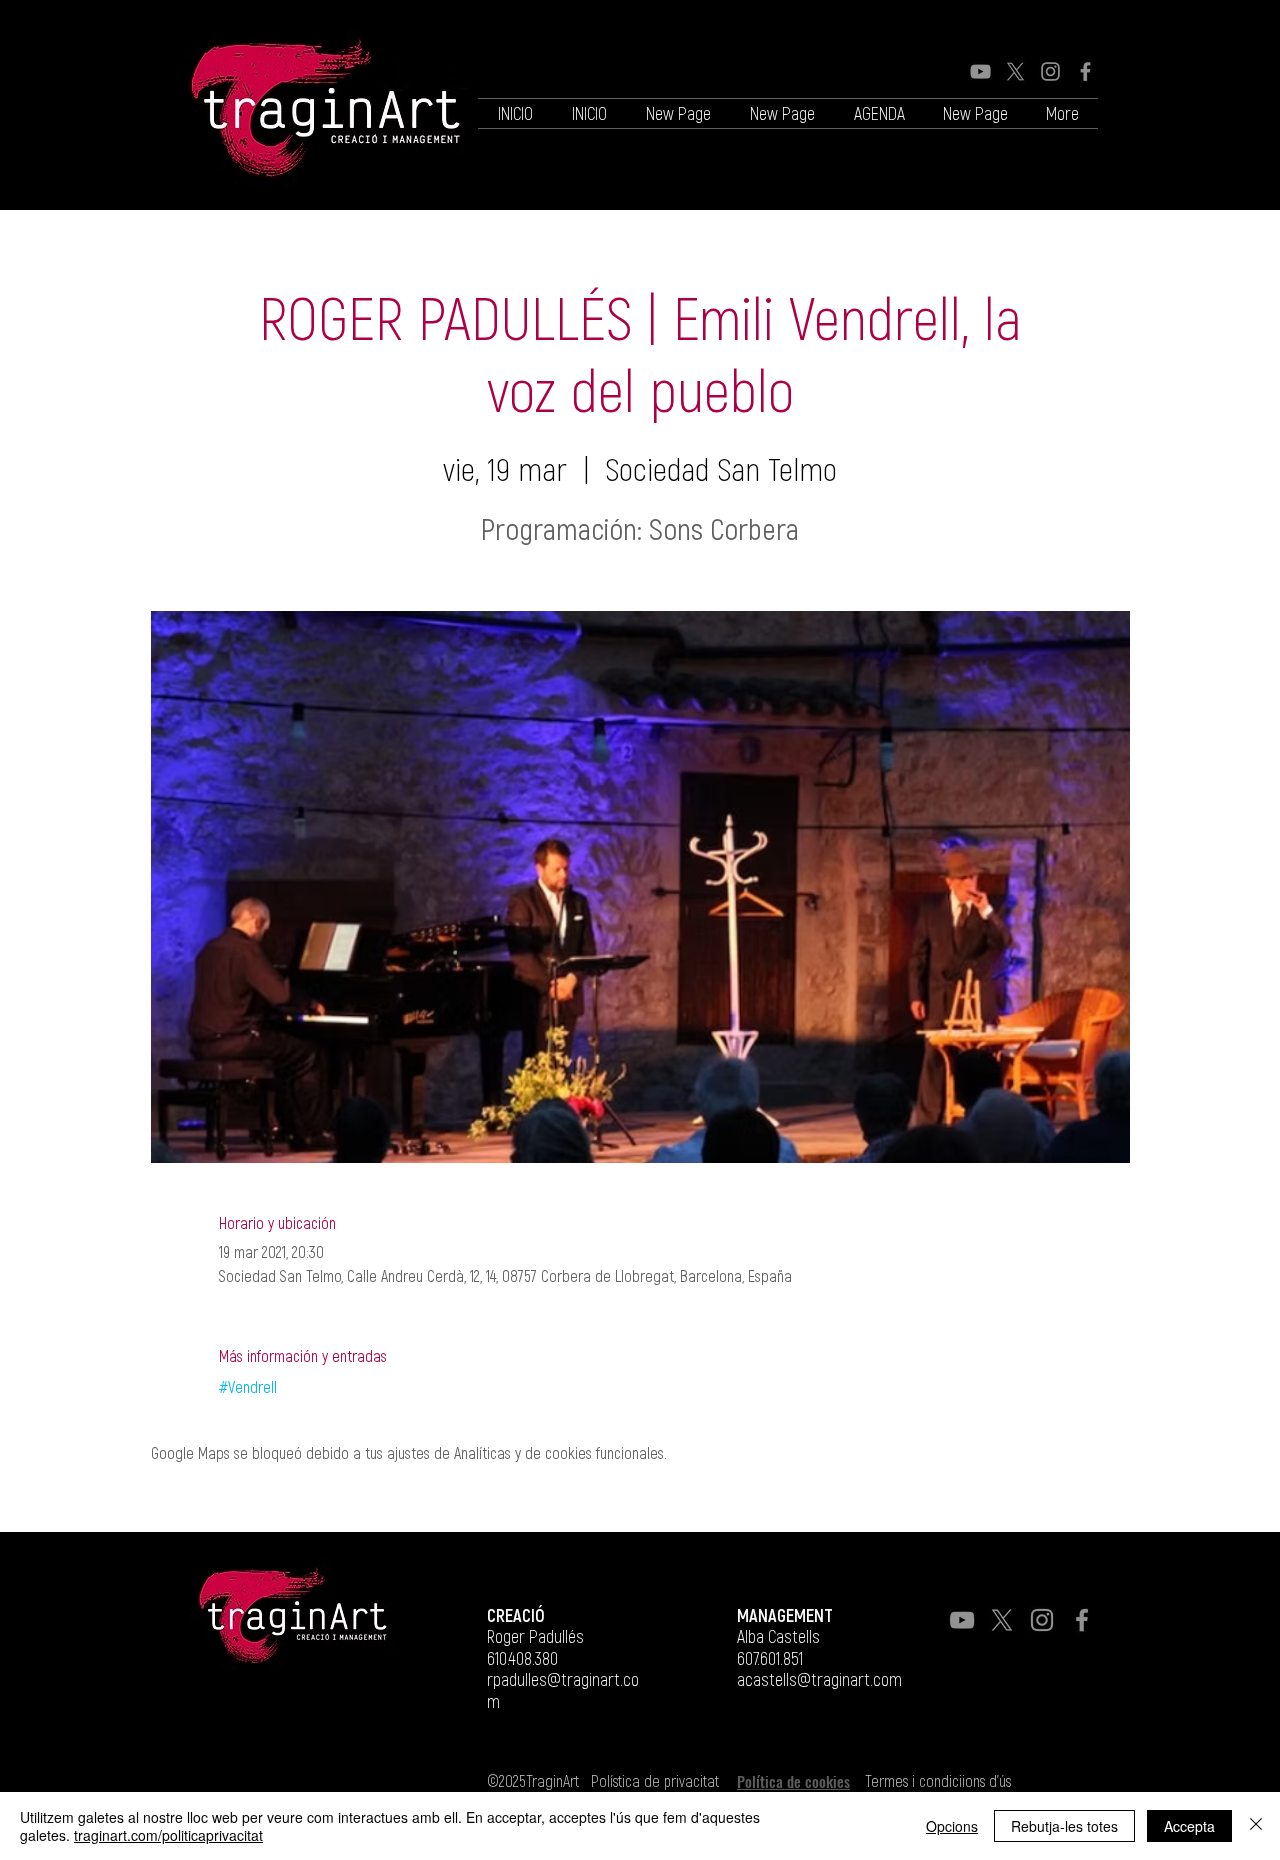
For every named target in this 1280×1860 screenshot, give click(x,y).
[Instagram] (1050, 71)
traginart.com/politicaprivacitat (168, 1835)
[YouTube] (980, 71)
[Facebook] (1085, 71)
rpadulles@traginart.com (563, 1690)
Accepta (1189, 1826)
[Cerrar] (1256, 1826)
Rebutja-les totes (1064, 1826)
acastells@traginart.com (819, 1679)
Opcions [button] (952, 1826)
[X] (1015, 71)
